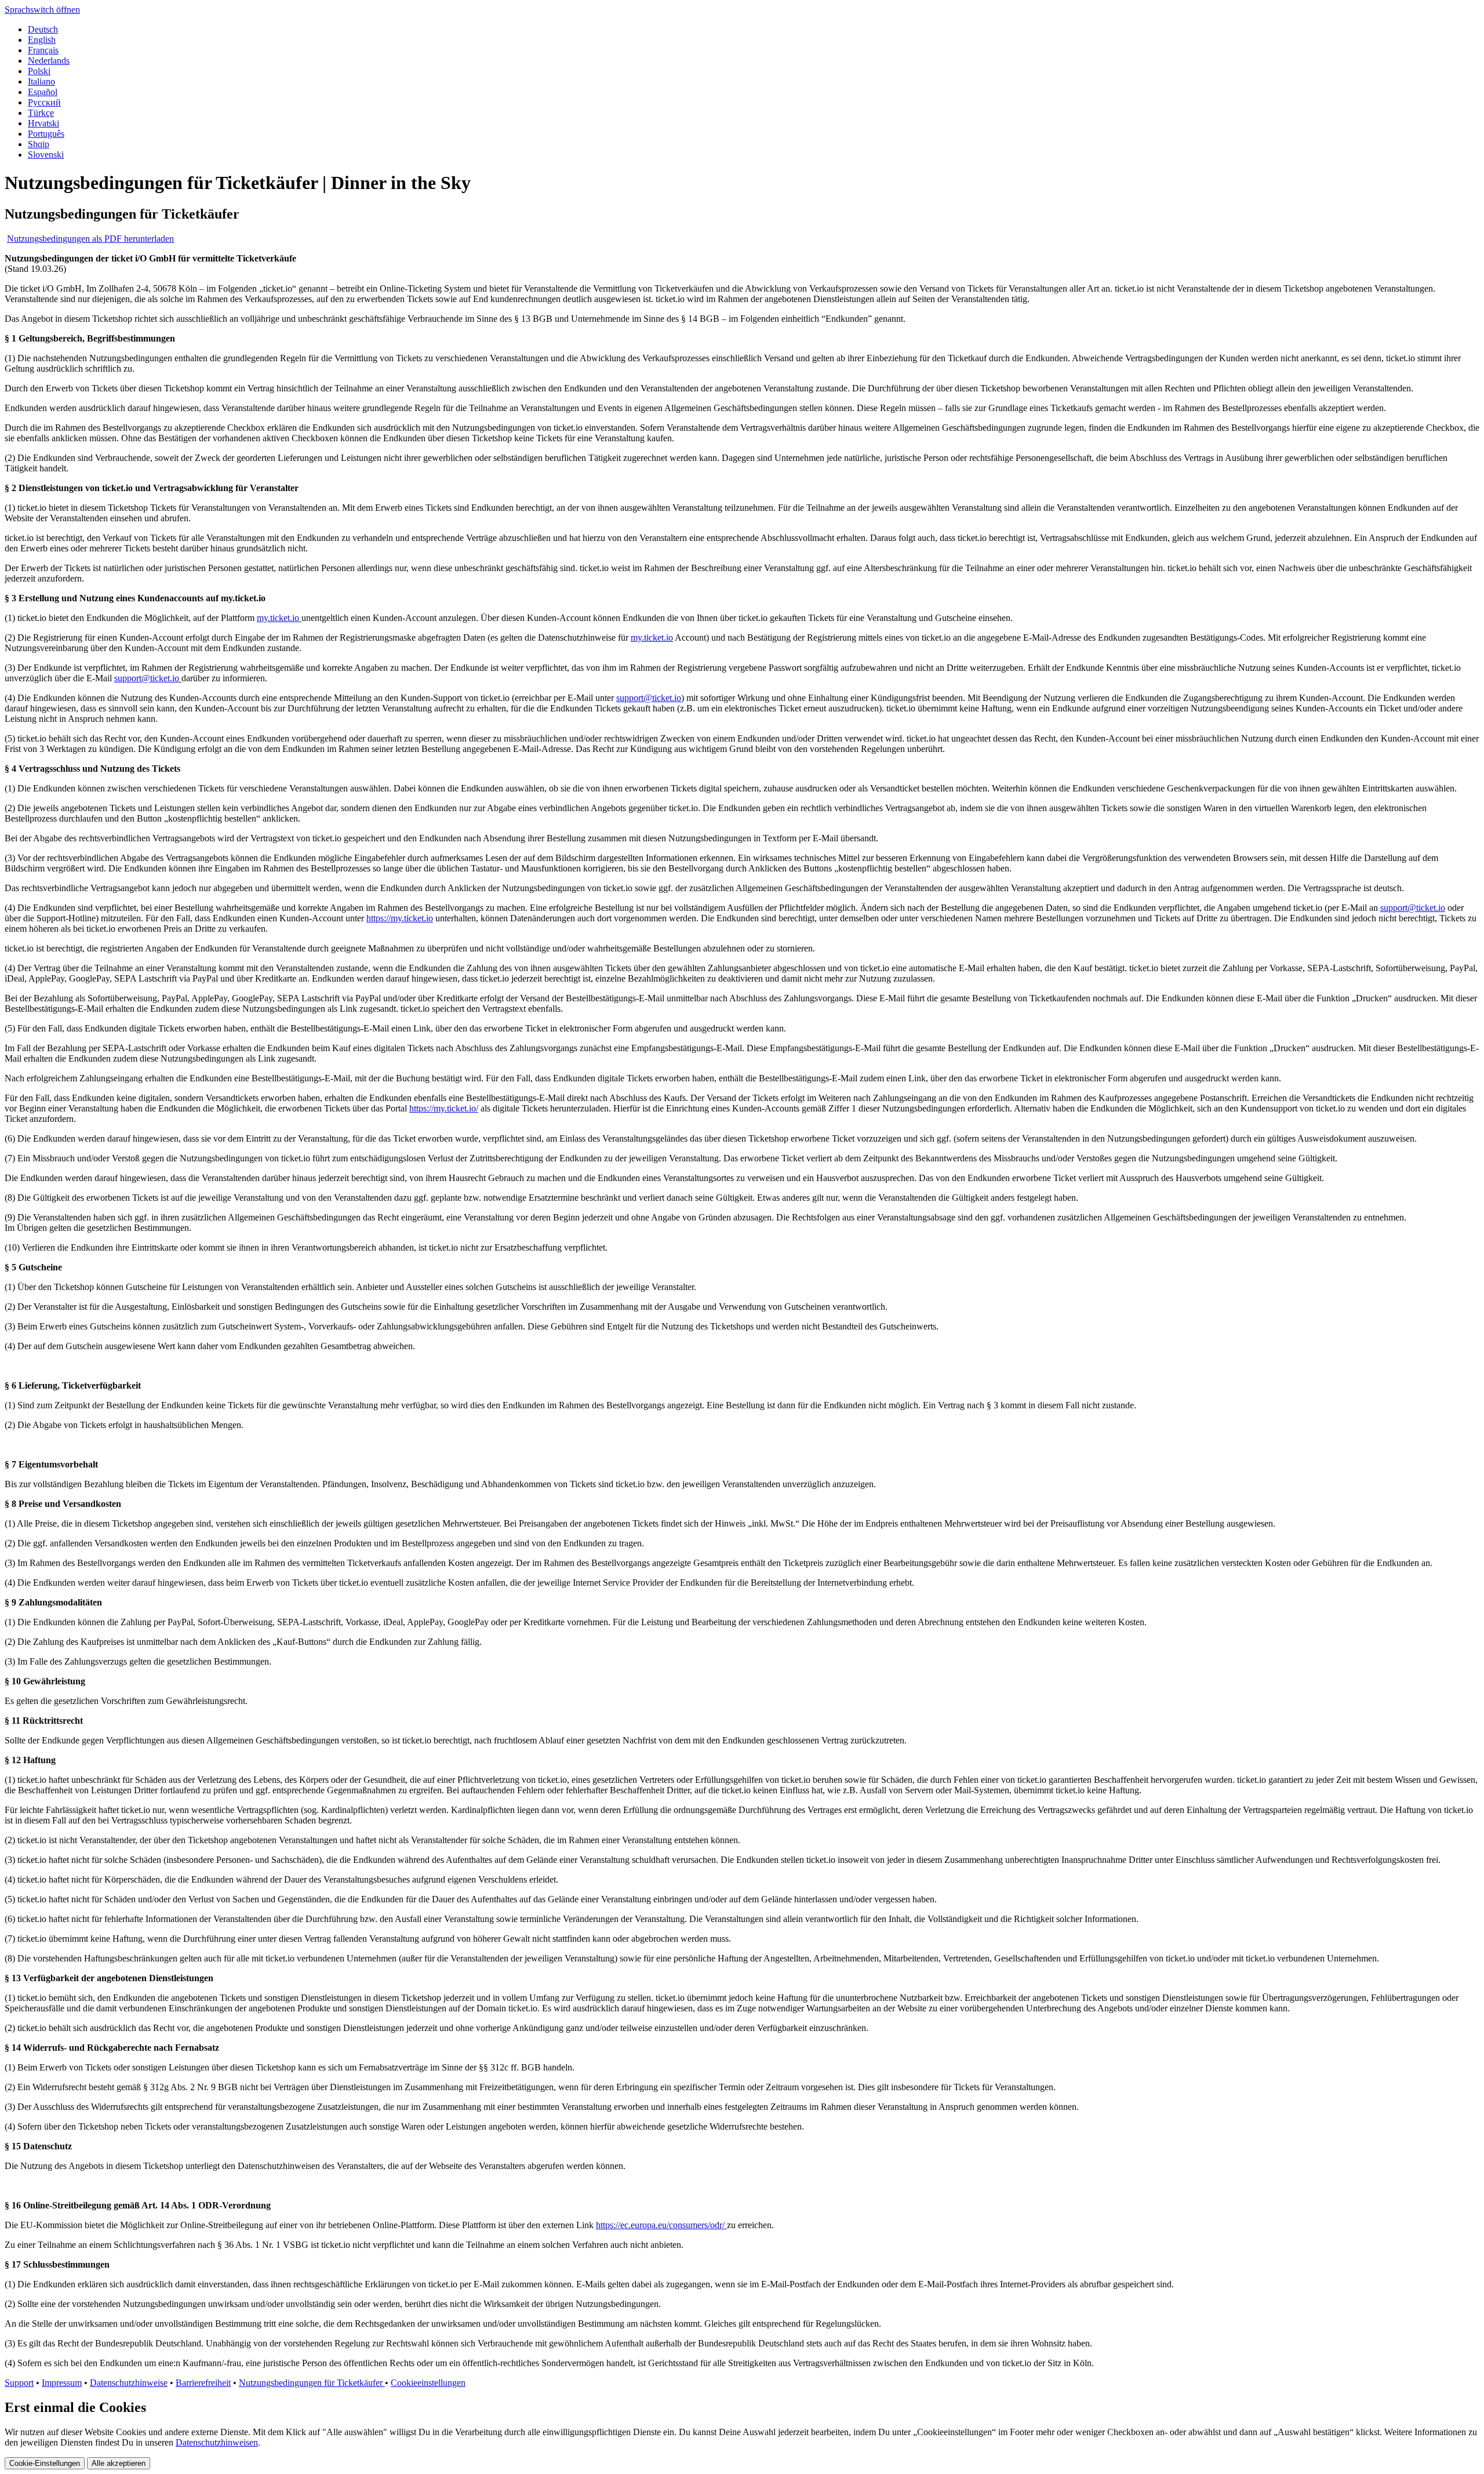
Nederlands (49, 61)
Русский (44, 102)
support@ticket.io (148, 678)
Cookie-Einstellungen (45, 2463)
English (42, 40)
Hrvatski (43, 123)
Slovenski (46, 155)
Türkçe (41, 113)
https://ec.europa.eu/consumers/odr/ (661, 2225)
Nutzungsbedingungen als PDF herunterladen (90, 239)
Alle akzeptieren (119, 2463)
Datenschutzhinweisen (217, 2442)
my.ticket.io (279, 618)
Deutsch (43, 29)
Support (19, 2383)
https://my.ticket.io (400, 918)
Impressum (62, 2383)
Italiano (41, 81)
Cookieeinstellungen (428, 2383)
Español (43, 92)
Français (43, 50)
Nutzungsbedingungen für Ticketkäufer (312, 2383)
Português (46, 134)
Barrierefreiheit (203, 2383)
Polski (39, 71)
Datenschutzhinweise (129, 2383)
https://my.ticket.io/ (444, 1108)
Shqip (39, 144)
